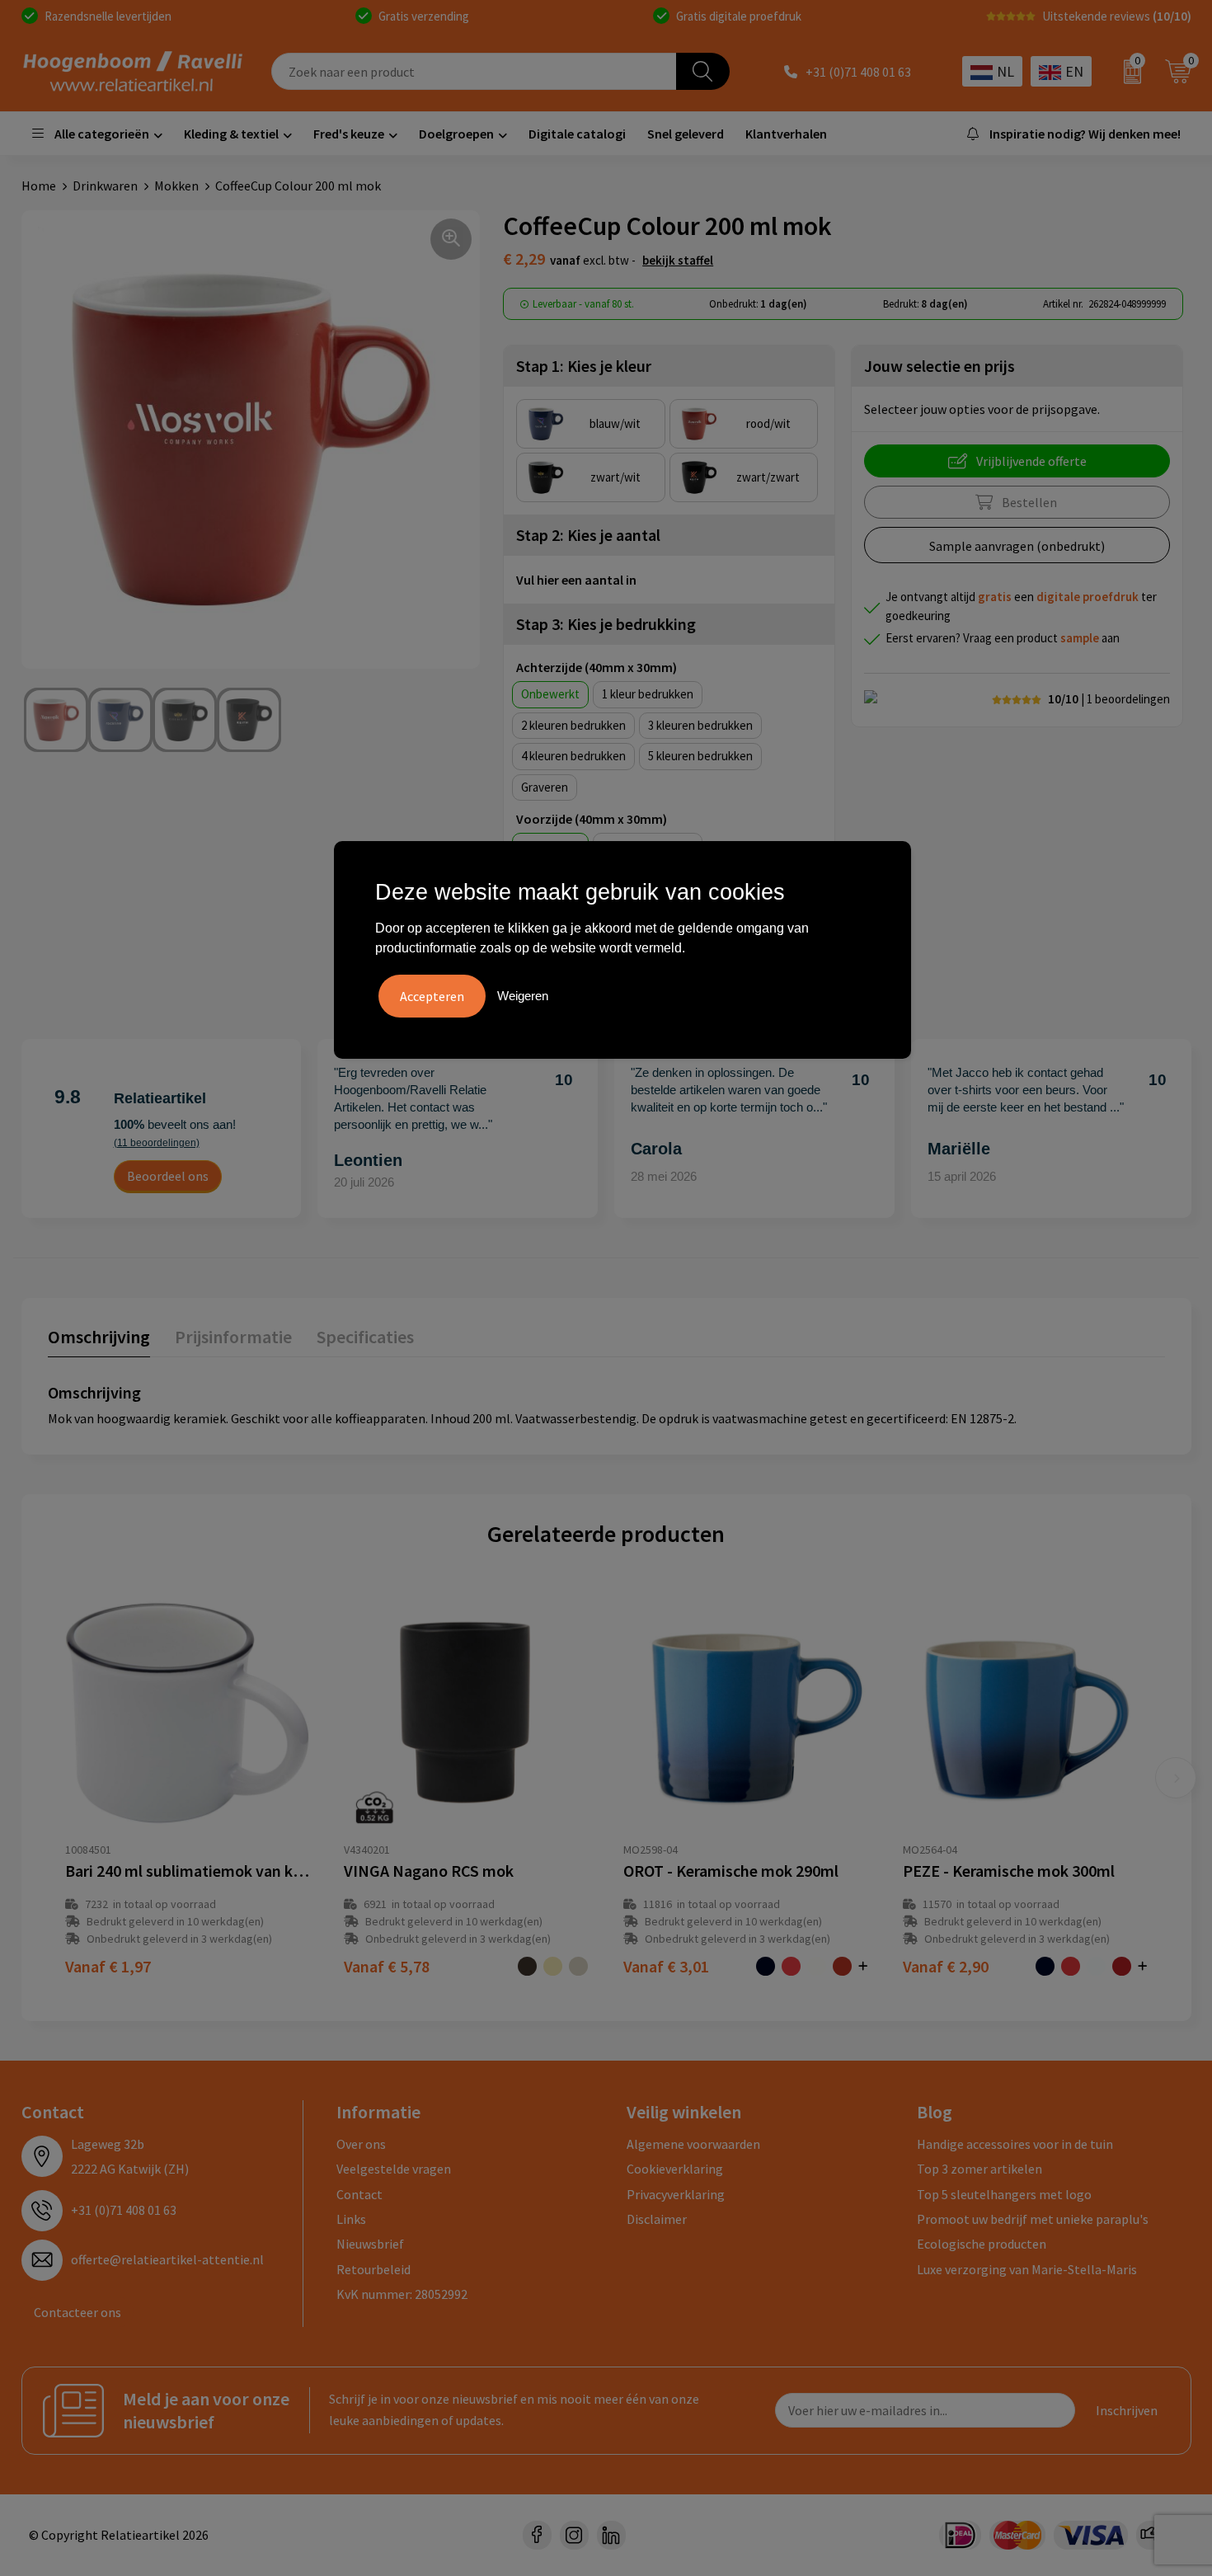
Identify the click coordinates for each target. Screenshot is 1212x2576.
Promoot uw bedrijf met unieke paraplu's (1033, 2219)
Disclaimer (657, 2219)
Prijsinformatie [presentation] (233, 1337)
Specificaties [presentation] (365, 1337)
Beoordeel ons (168, 1176)
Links (351, 2219)
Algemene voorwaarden (693, 2144)
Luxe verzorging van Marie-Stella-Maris (1027, 2269)
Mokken (176, 186)
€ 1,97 (108, 1966)
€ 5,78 (387, 1966)
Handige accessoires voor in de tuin (1015, 2144)
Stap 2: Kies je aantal (588, 535)
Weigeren (523, 996)
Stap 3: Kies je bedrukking (606, 624)
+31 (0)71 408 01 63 (858, 72)
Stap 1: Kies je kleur (584, 366)
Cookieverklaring (675, 2169)
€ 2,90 (946, 1966)
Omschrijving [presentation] (99, 1337)
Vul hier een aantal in (576, 580)
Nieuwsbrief (370, 2244)
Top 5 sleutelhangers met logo (1004, 2194)
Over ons (361, 2144)
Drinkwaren (105, 186)
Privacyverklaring (676, 2194)
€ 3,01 (666, 1966)
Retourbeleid (373, 2269)
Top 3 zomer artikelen (979, 2169)
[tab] (99, 1340)
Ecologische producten (982, 2244)
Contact (359, 2194)
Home (39, 186)
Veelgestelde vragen (394, 2169)
